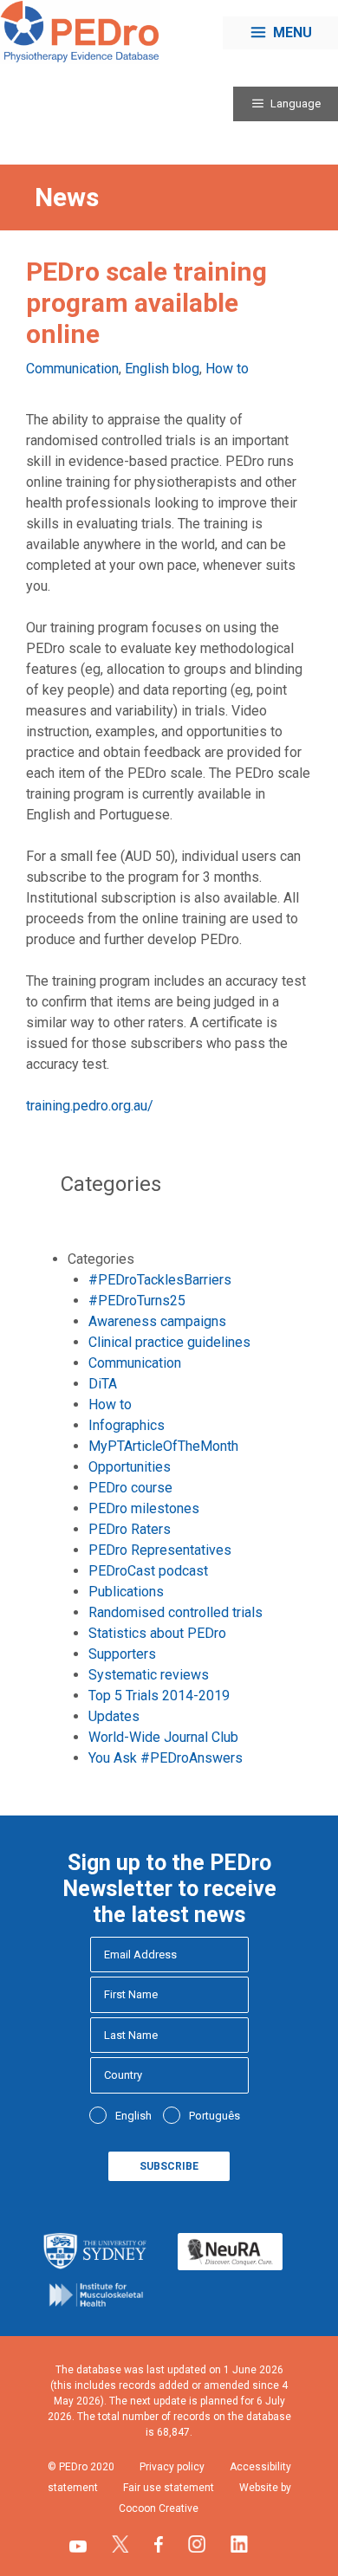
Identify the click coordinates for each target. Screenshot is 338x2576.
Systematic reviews (149, 1675)
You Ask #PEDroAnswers (166, 1758)
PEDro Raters (130, 1529)
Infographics (127, 1425)
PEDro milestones (144, 1508)
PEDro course (130, 1488)
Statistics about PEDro (157, 1633)
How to (227, 369)
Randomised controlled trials (175, 1612)
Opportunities (130, 1467)
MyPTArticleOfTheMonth (163, 1446)
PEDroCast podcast (148, 1571)
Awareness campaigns (157, 1321)
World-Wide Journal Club (163, 1737)
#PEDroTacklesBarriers (160, 1280)
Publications (126, 1592)
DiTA (103, 1384)
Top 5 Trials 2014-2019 (159, 1696)
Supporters (122, 1654)
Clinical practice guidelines (169, 1342)
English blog (162, 369)
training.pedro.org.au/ (90, 1106)
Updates (114, 1716)
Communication (72, 369)
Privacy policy (172, 2467)
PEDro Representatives (160, 1550)
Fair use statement (169, 2488)
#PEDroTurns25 (137, 1301)
